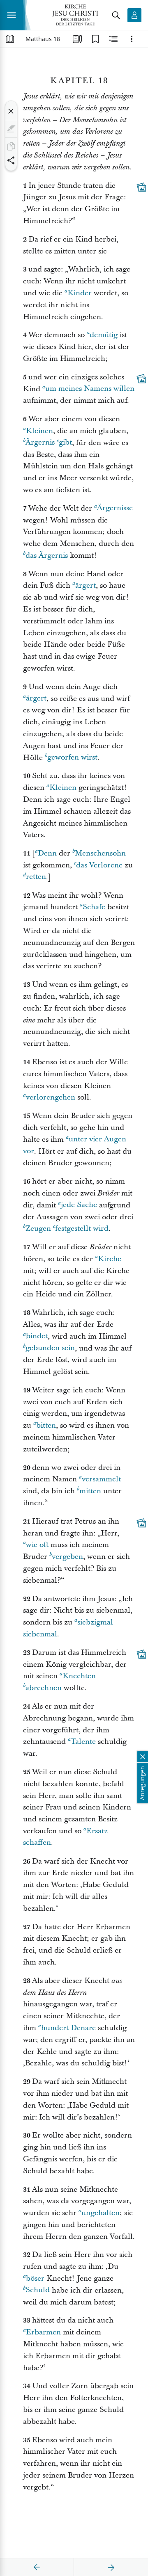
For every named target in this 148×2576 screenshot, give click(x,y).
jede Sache (79, 1205)
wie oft (37, 1545)
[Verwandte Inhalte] (113, 39)
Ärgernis (40, 443)
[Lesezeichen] (95, 39)
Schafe (94, 907)
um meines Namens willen (90, 389)
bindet (37, 1336)
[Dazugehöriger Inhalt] (141, 187)
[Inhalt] (10, 39)
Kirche (110, 1259)
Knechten (79, 1676)
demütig (104, 335)
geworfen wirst (72, 758)
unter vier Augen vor (75, 1145)
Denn (47, 853)
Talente (83, 1742)
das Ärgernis (47, 556)
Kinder (80, 293)
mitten (90, 1491)
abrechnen (44, 1688)
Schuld (38, 2290)
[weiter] (111, 2567)
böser (35, 2278)
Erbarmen (43, 2332)
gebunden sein (50, 1348)
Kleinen (39, 431)
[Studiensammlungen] (77, 39)
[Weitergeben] (11, 160)
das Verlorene (99, 865)
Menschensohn (100, 853)
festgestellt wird (82, 1229)
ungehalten (101, 2213)
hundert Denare (68, 2028)
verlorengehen (51, 1097)
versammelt (101, 1479)
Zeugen (38, 1229)
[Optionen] (132, 39)
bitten (46, 1425)
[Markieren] (11, 129)
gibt (65, 443)
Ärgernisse (115, 508)
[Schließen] (11, 111)
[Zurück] (37, 2567)
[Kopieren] (11, 146)
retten (36, 877)
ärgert (86, 585)
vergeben (67, 1557)
